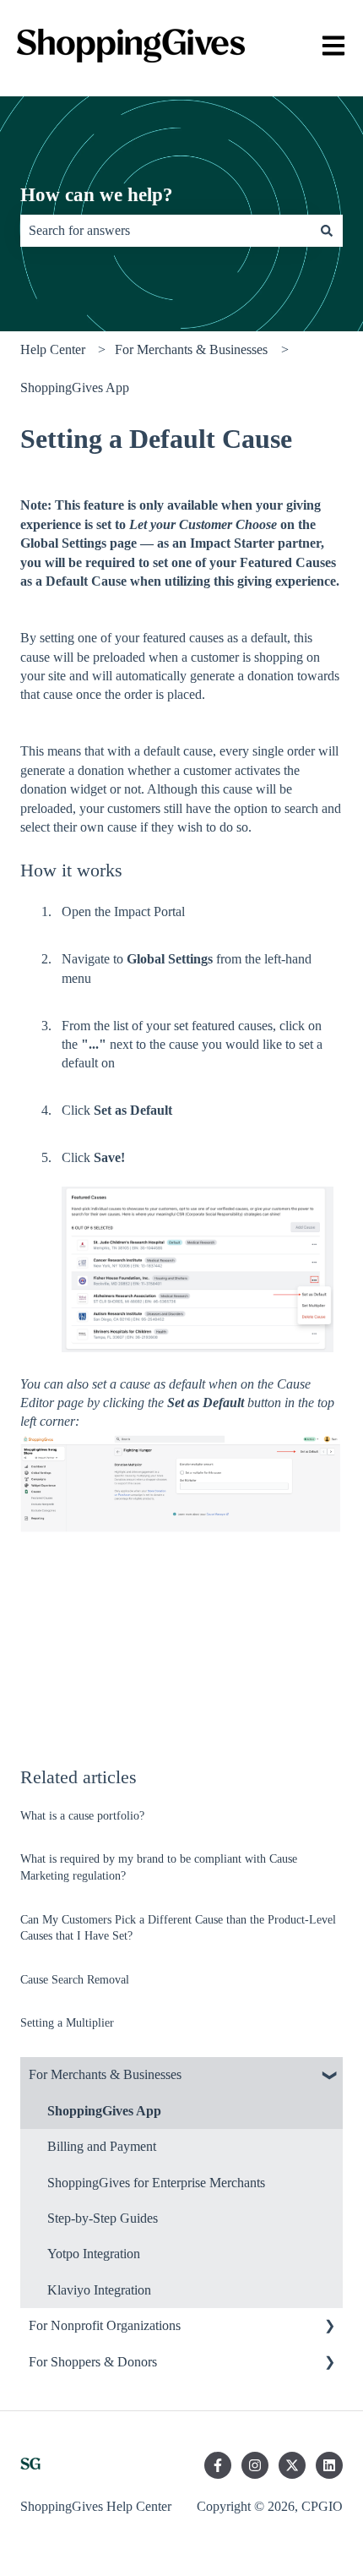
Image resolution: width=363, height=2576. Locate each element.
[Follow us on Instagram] (255, 2465)
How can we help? (97, 195)
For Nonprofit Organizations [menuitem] (105, 2325)
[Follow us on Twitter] (292, 2465)
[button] (329, 2076)
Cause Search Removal (75, 1980)
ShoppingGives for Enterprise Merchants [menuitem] (156, 2183)
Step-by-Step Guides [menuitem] (103, 2218)
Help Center (53, 349)
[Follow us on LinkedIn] (329, 2465)
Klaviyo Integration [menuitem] (99, 2290)
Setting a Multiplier (67, 2023)
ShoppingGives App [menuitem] (104, 2111)
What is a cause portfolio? (82, 1816)
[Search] (327, 231)
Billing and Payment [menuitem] (102, 2146)
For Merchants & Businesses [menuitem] (105, 2074)
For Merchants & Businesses (191, 349)
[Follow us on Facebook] (218, 2465)
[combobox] (165, 231)
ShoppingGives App (75, 387)
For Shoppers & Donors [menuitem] (93, 2362)
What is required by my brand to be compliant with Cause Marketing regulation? (159, 1867)
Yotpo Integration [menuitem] (94, 2254)
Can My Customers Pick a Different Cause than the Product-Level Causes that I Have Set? (178, 1928)
